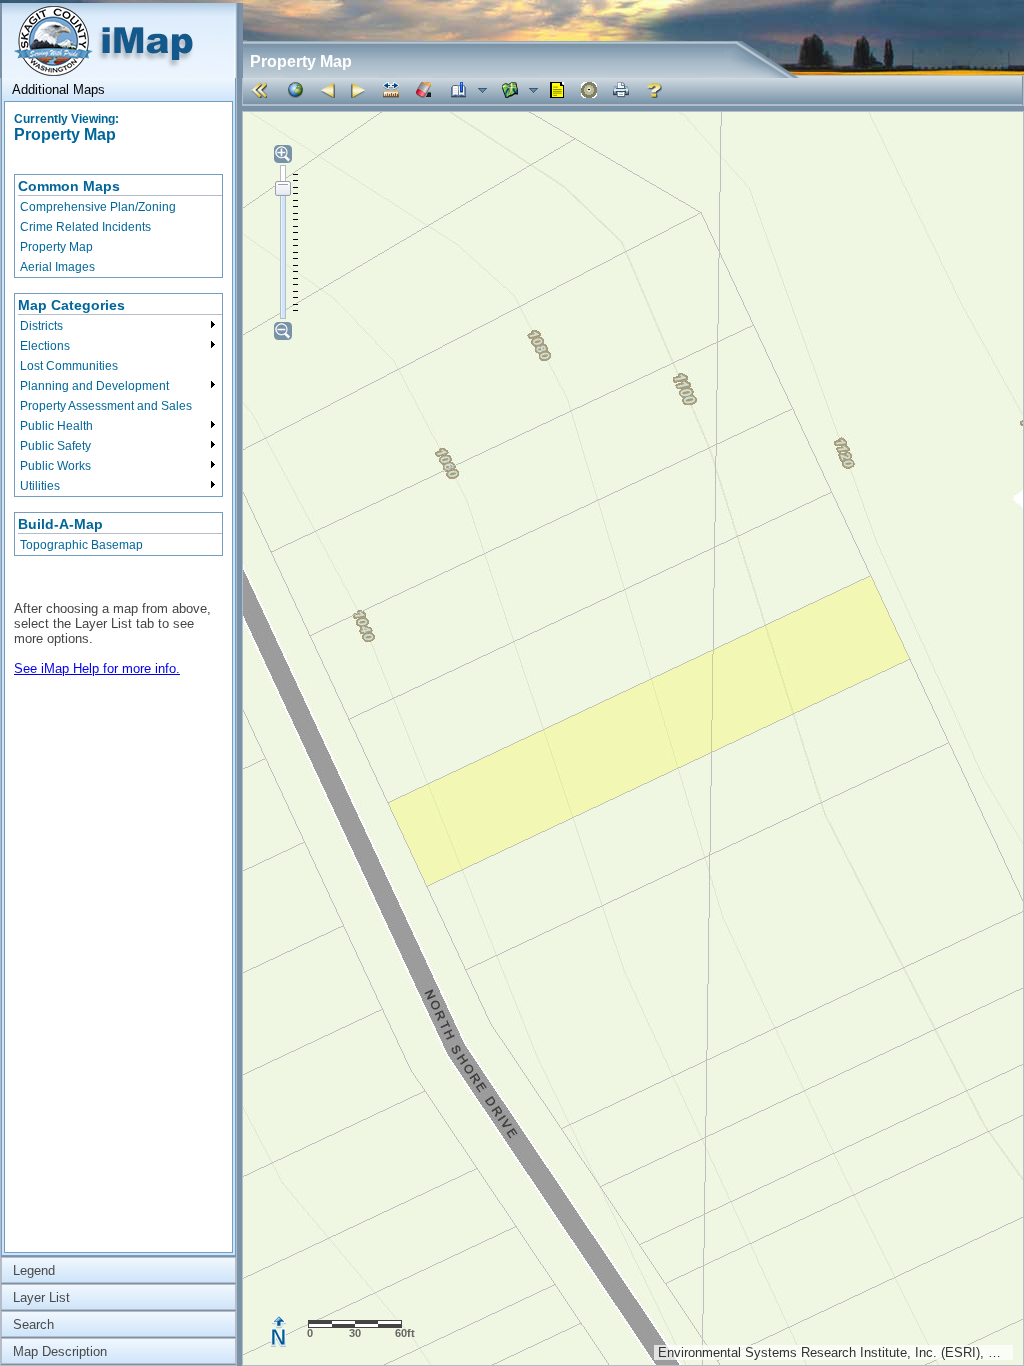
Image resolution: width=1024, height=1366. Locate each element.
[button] (263, 90)
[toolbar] (632, 90)
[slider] (283, 188)
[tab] (118, 89)
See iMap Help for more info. (97, 668)
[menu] (118, 226)
